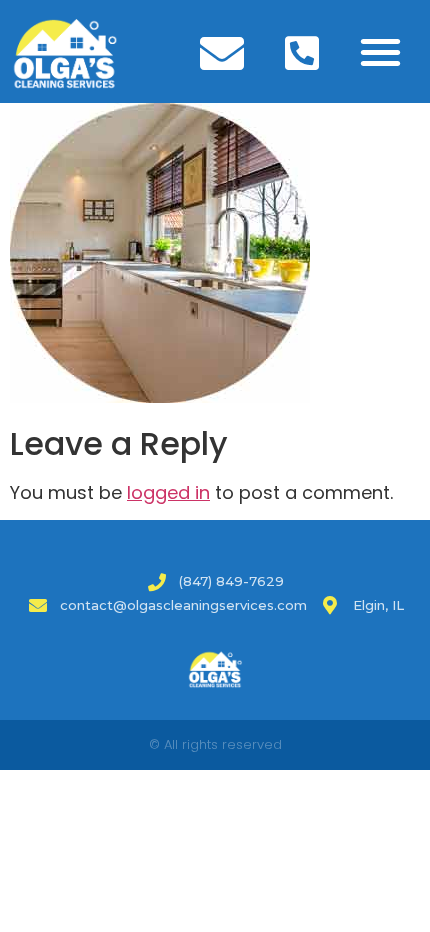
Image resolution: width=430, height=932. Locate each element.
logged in (168, 492)
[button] (381, 51)
